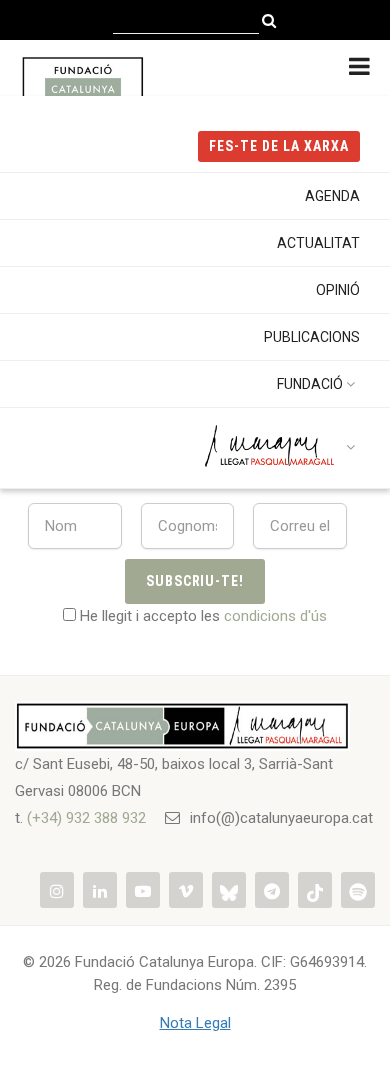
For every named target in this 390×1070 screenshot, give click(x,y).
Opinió (338, 290)
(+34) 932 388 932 (86, 818)
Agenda (332, 196)
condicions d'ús (275, 616)
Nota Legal (195, 1023)
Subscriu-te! (195, 581)
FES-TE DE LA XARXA (279, 146)
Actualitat (318, 243)
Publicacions (312, 337)
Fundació (310, 384)
